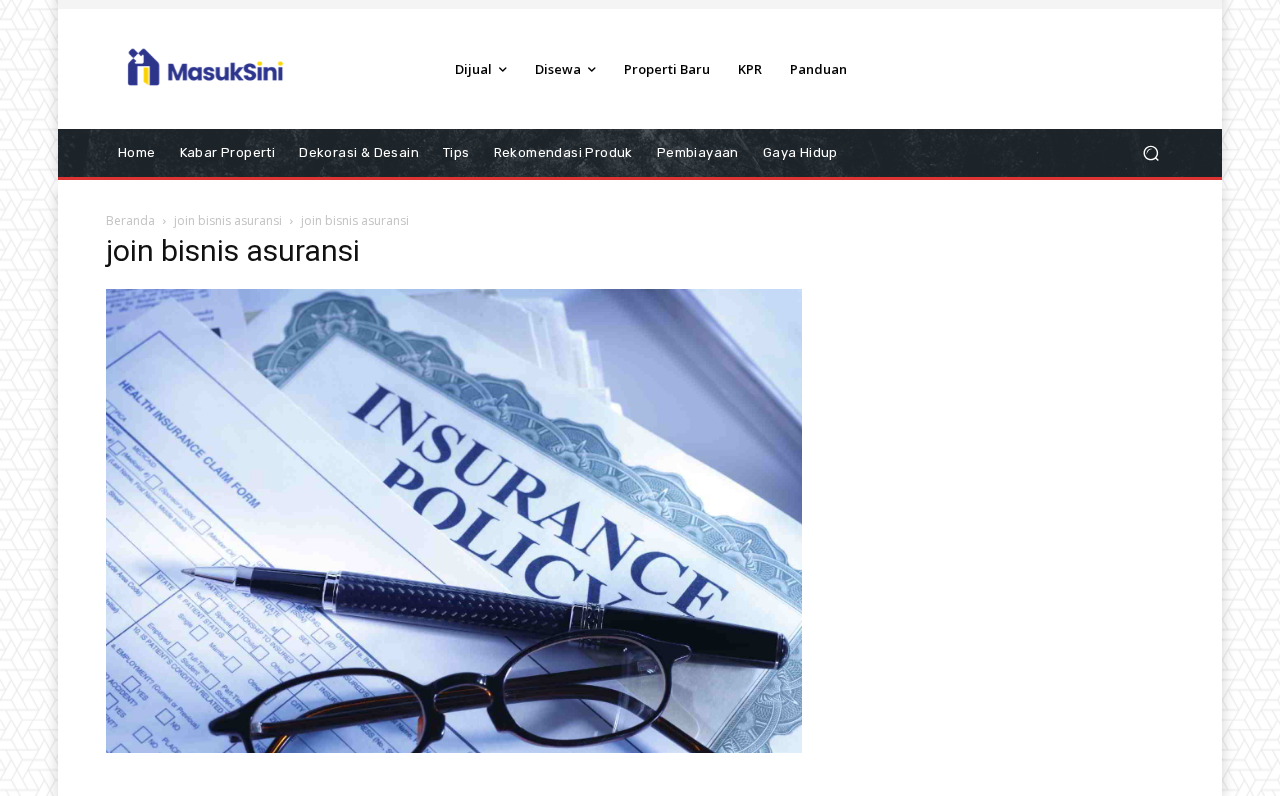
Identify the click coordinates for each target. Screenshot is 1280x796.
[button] (1150, 153)
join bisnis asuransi (228, 220)
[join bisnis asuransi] (454, 748)
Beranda (130, 220)
